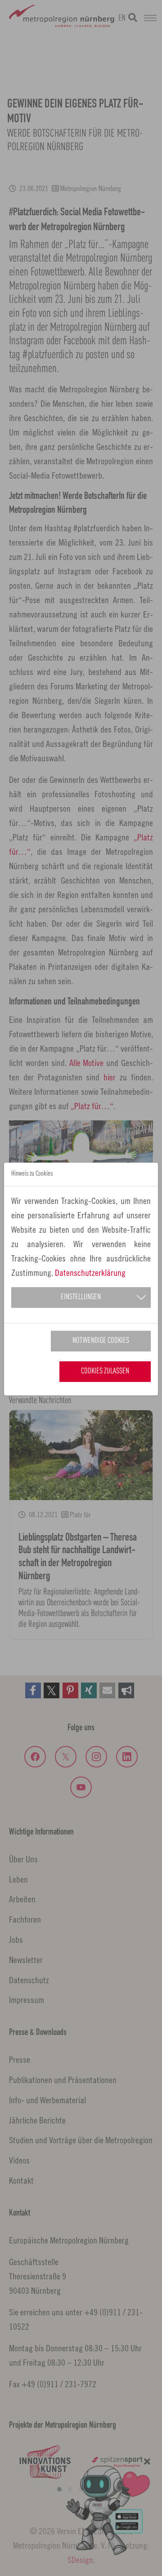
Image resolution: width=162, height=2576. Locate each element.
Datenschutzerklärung (90, 1272)
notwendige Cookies (101, 1341)
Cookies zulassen (105, 1371)
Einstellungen (81, 1297)
